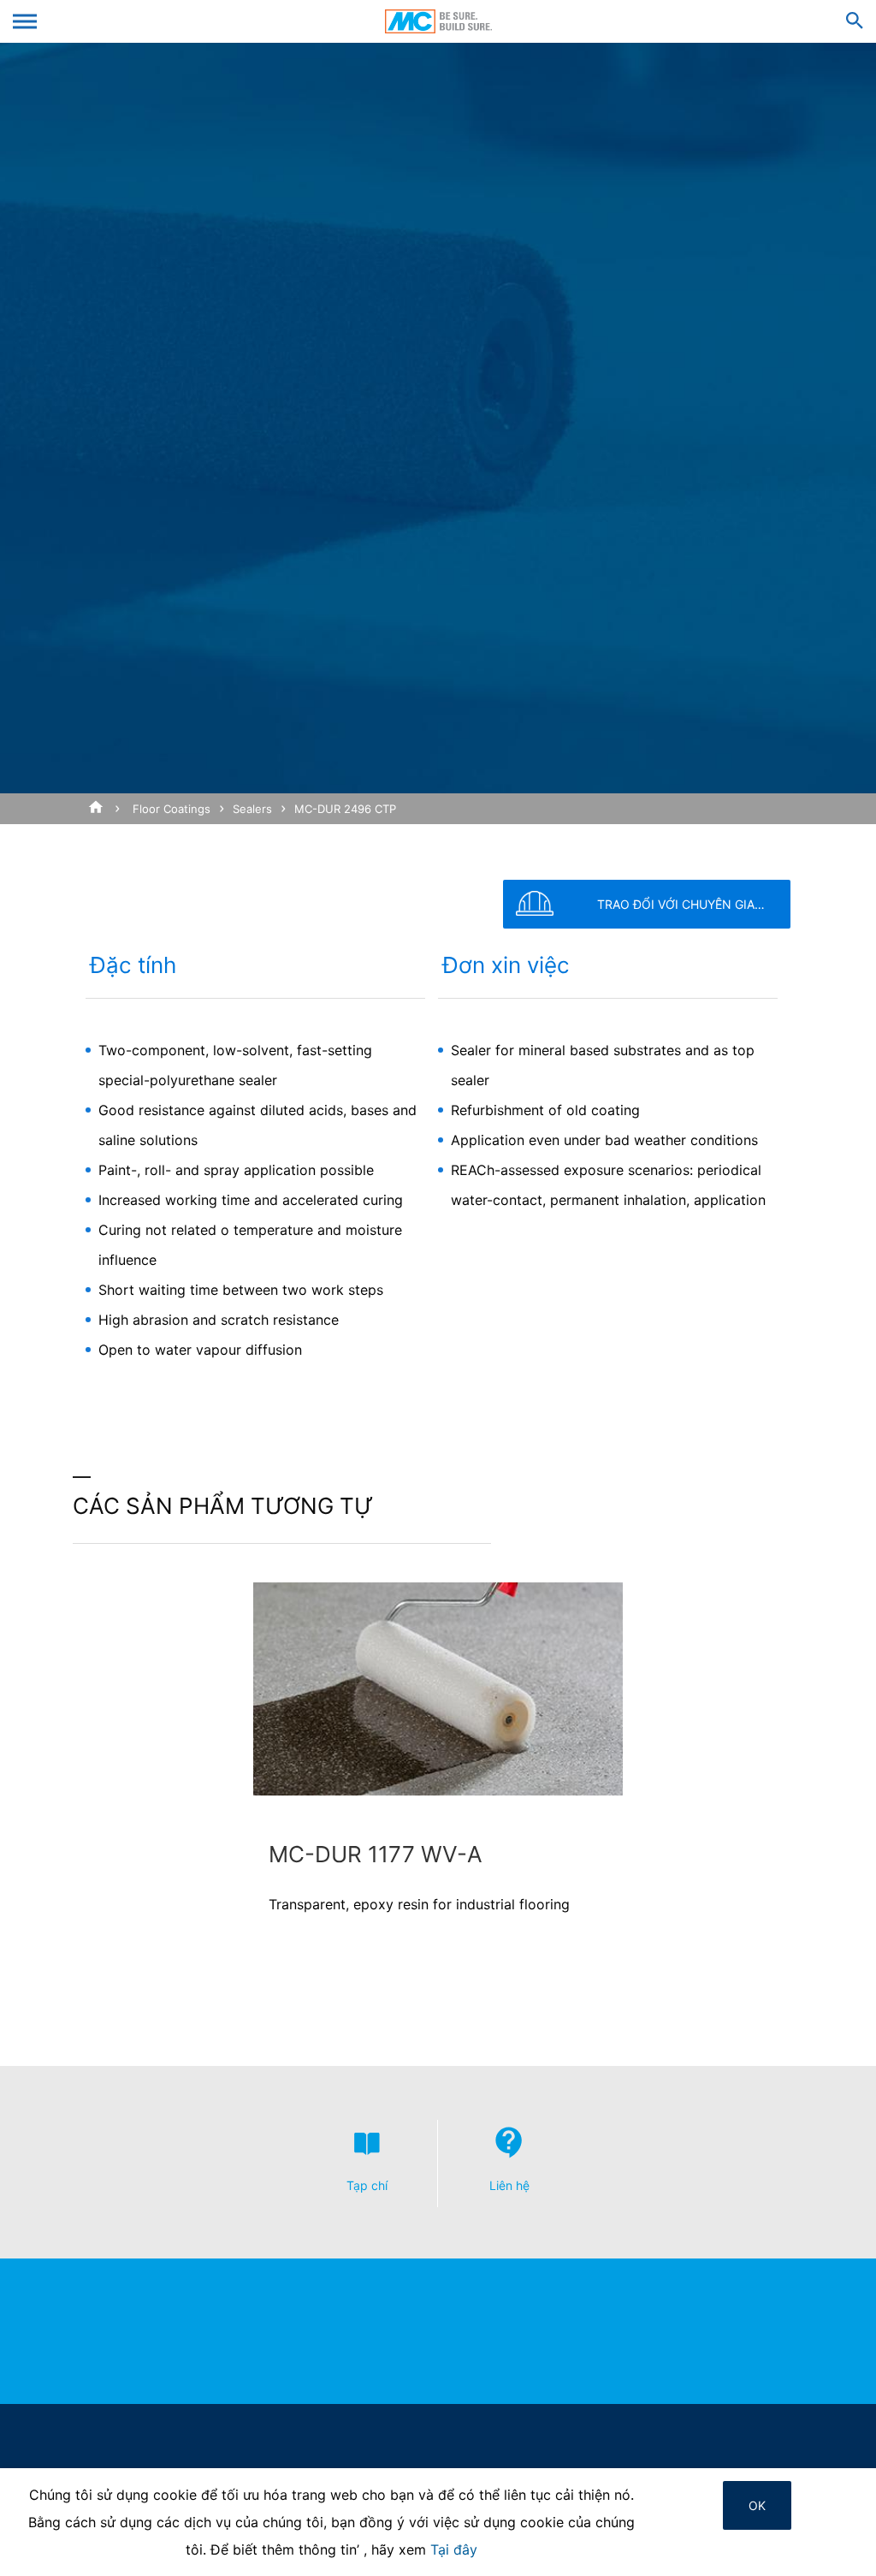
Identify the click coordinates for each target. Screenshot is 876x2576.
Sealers (252, 809)
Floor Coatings (172, 809)
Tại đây (454, 2549)
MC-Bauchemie (438, 21)
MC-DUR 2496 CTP (345, 809)
